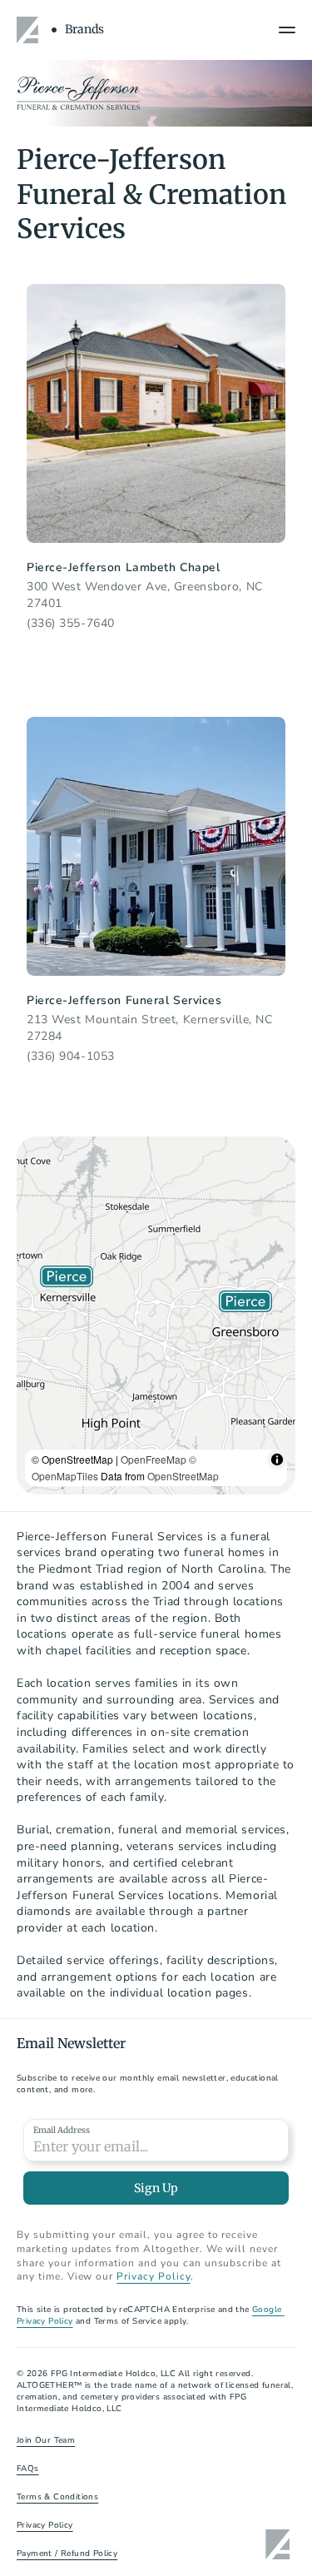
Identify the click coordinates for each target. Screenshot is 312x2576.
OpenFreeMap (154, 1459)
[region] (156, 1315)
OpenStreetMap (183, 1476)
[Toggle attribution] (277, 1460)
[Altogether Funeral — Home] (30, 30)
